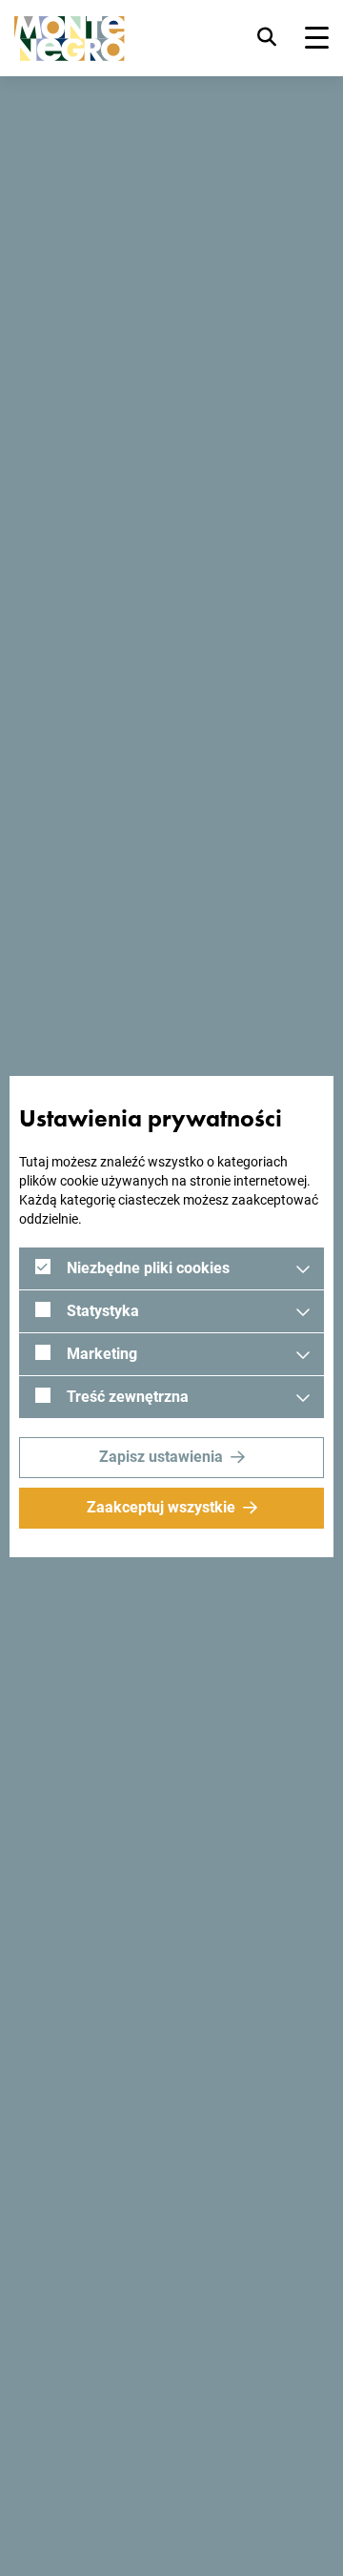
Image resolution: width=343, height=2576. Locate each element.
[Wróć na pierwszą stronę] (70, 39)
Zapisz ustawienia (161, 1457)
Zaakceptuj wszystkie (161, 1507)
